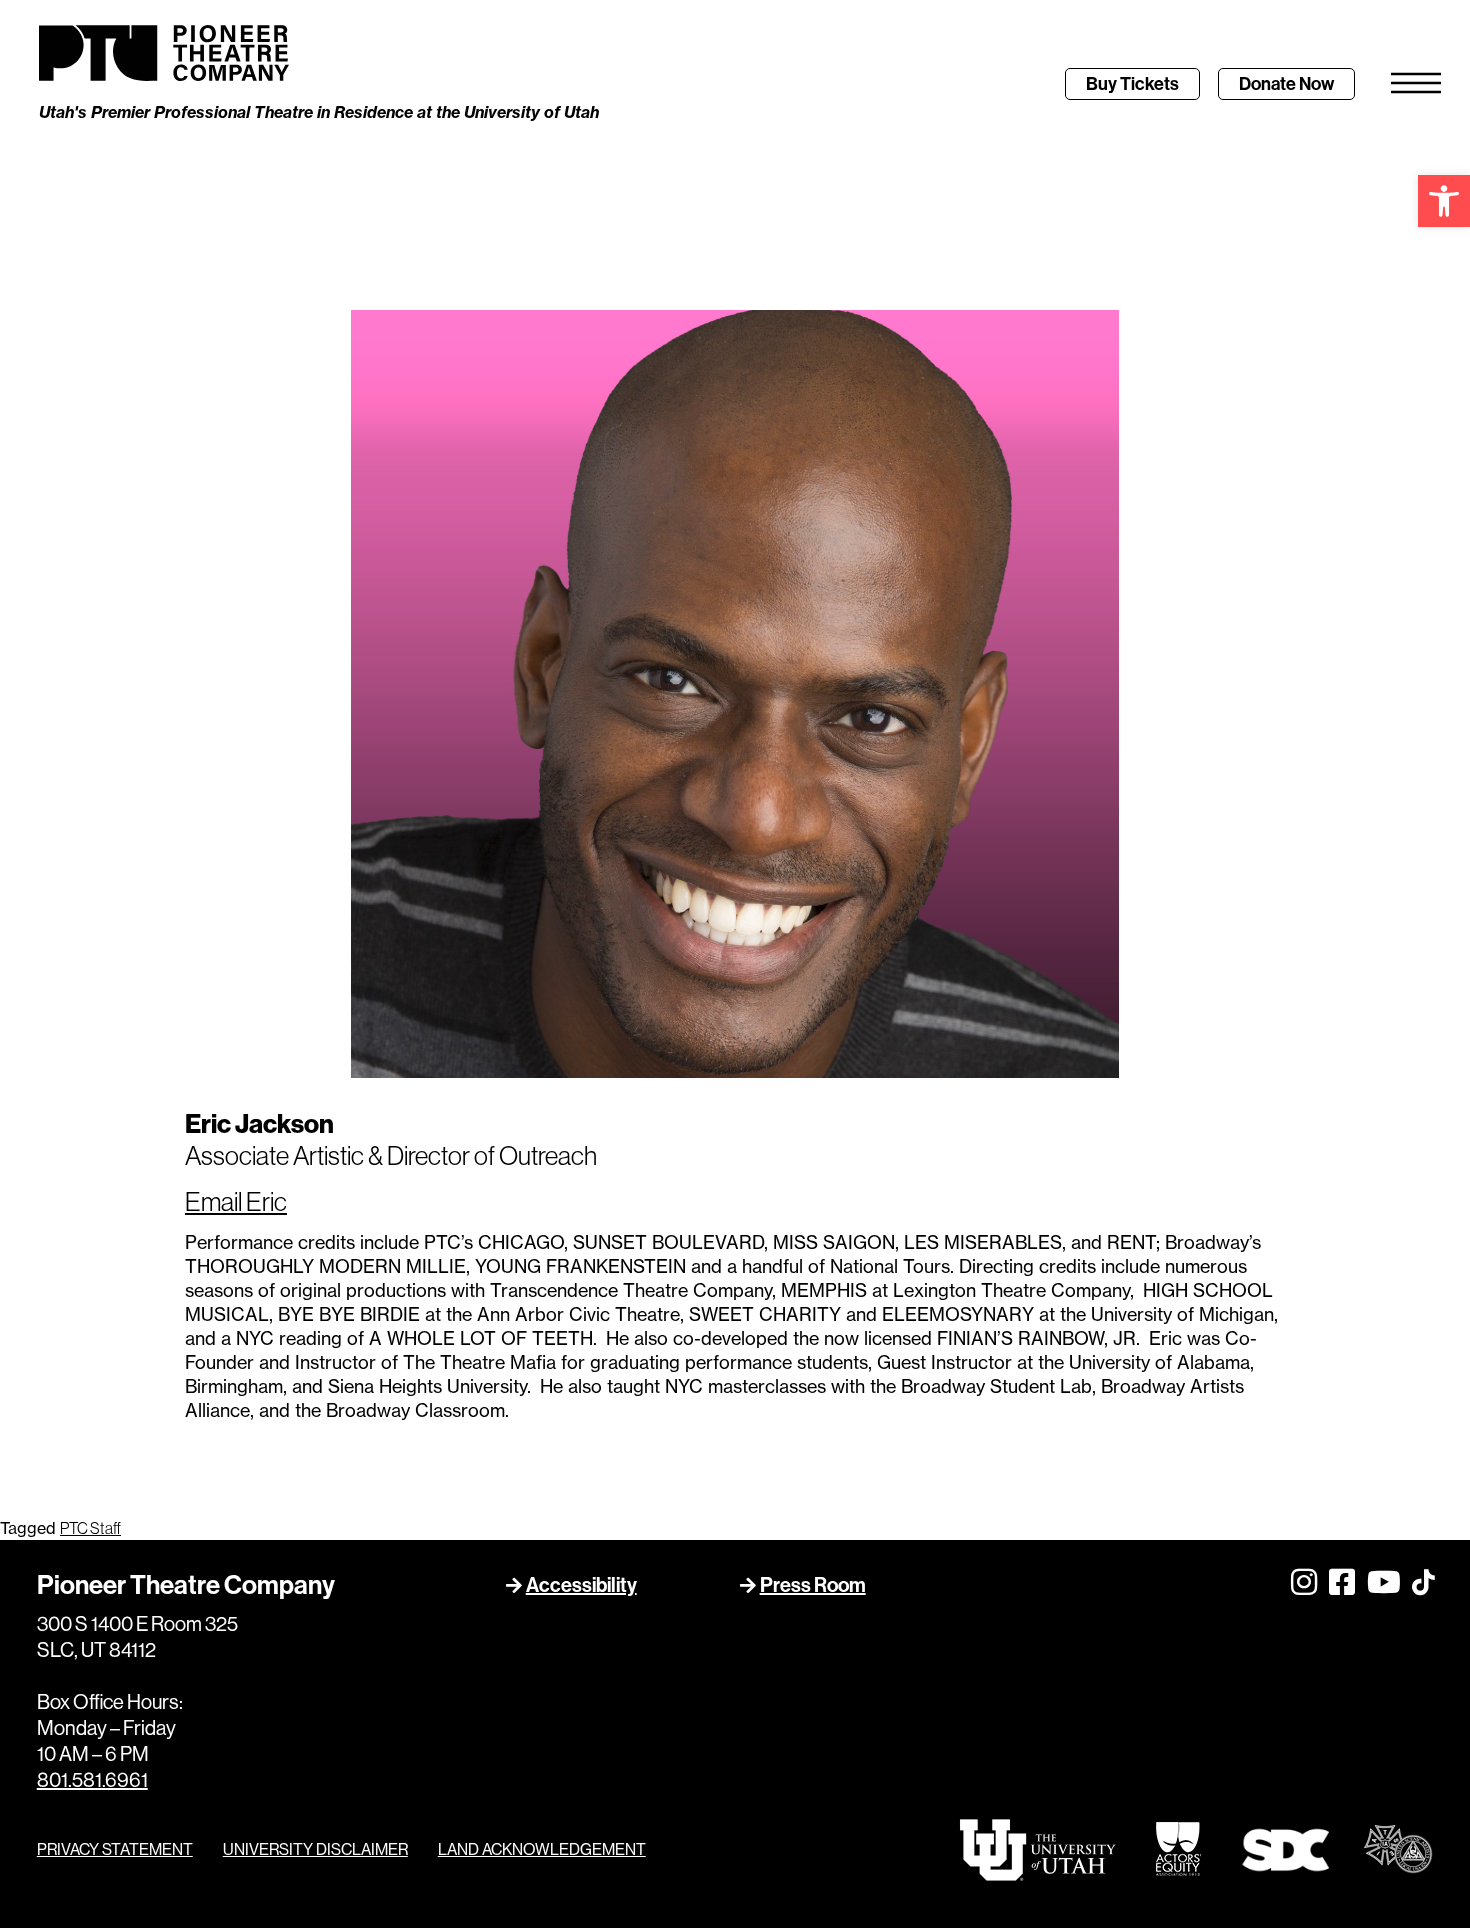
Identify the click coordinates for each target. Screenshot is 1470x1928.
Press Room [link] (813, 1584)
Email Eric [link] (236, 1201)
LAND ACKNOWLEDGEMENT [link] (542, 1849)
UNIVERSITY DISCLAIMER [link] (315, 1849)
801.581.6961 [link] (92, 1779)
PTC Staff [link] (90, 1528)
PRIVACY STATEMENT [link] (115, 1849)
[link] (1444, 201)
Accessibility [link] (581, 1584)
